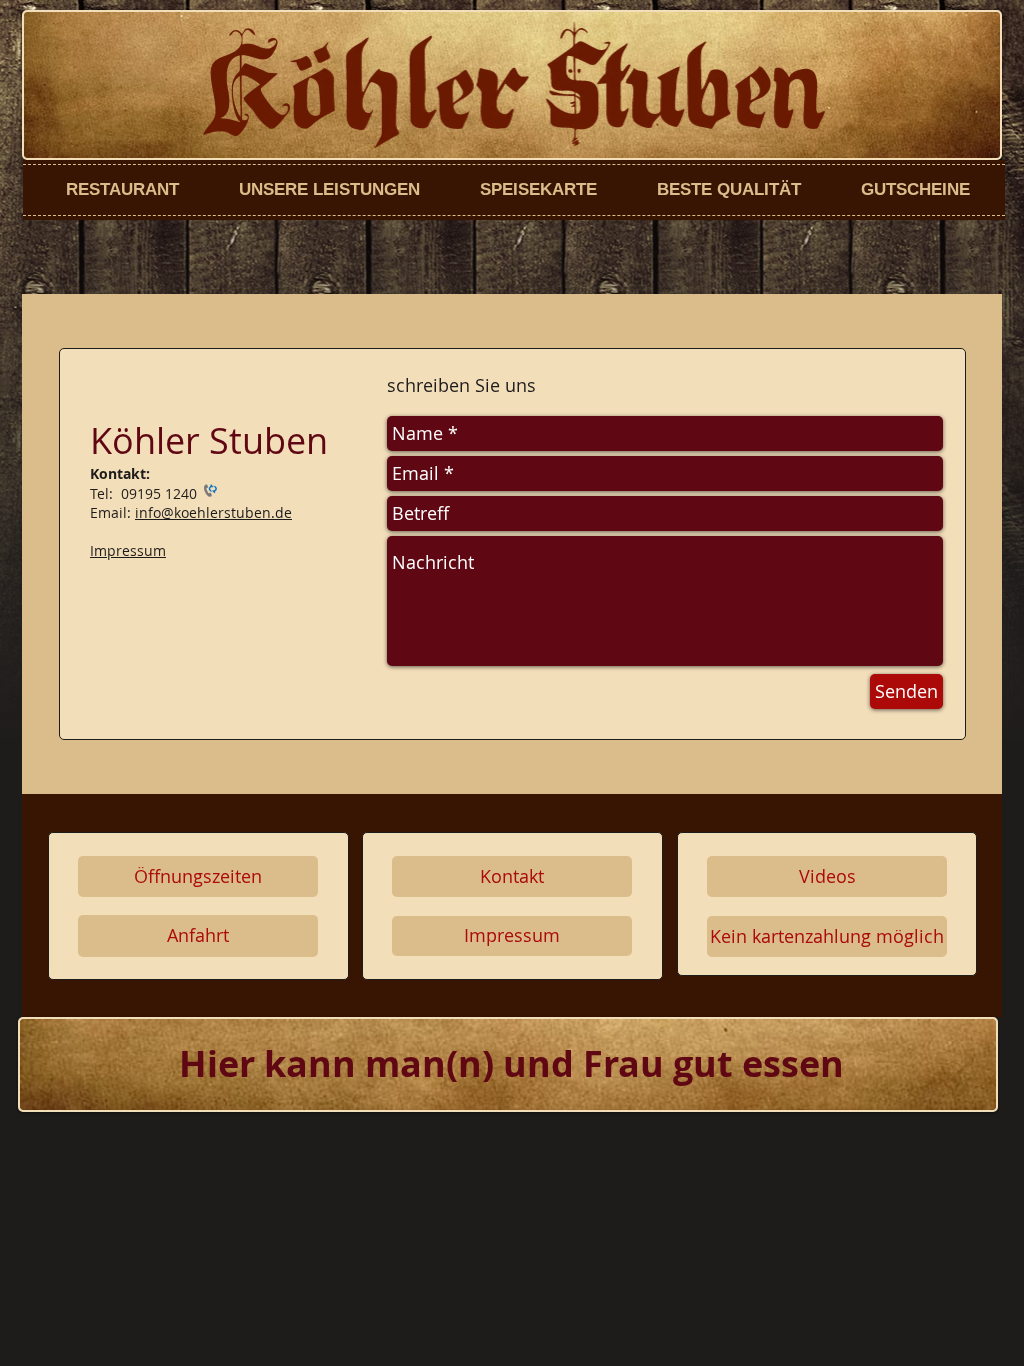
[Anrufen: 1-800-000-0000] (209, 493)
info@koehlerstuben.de (213, 512)
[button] (827, 936)
